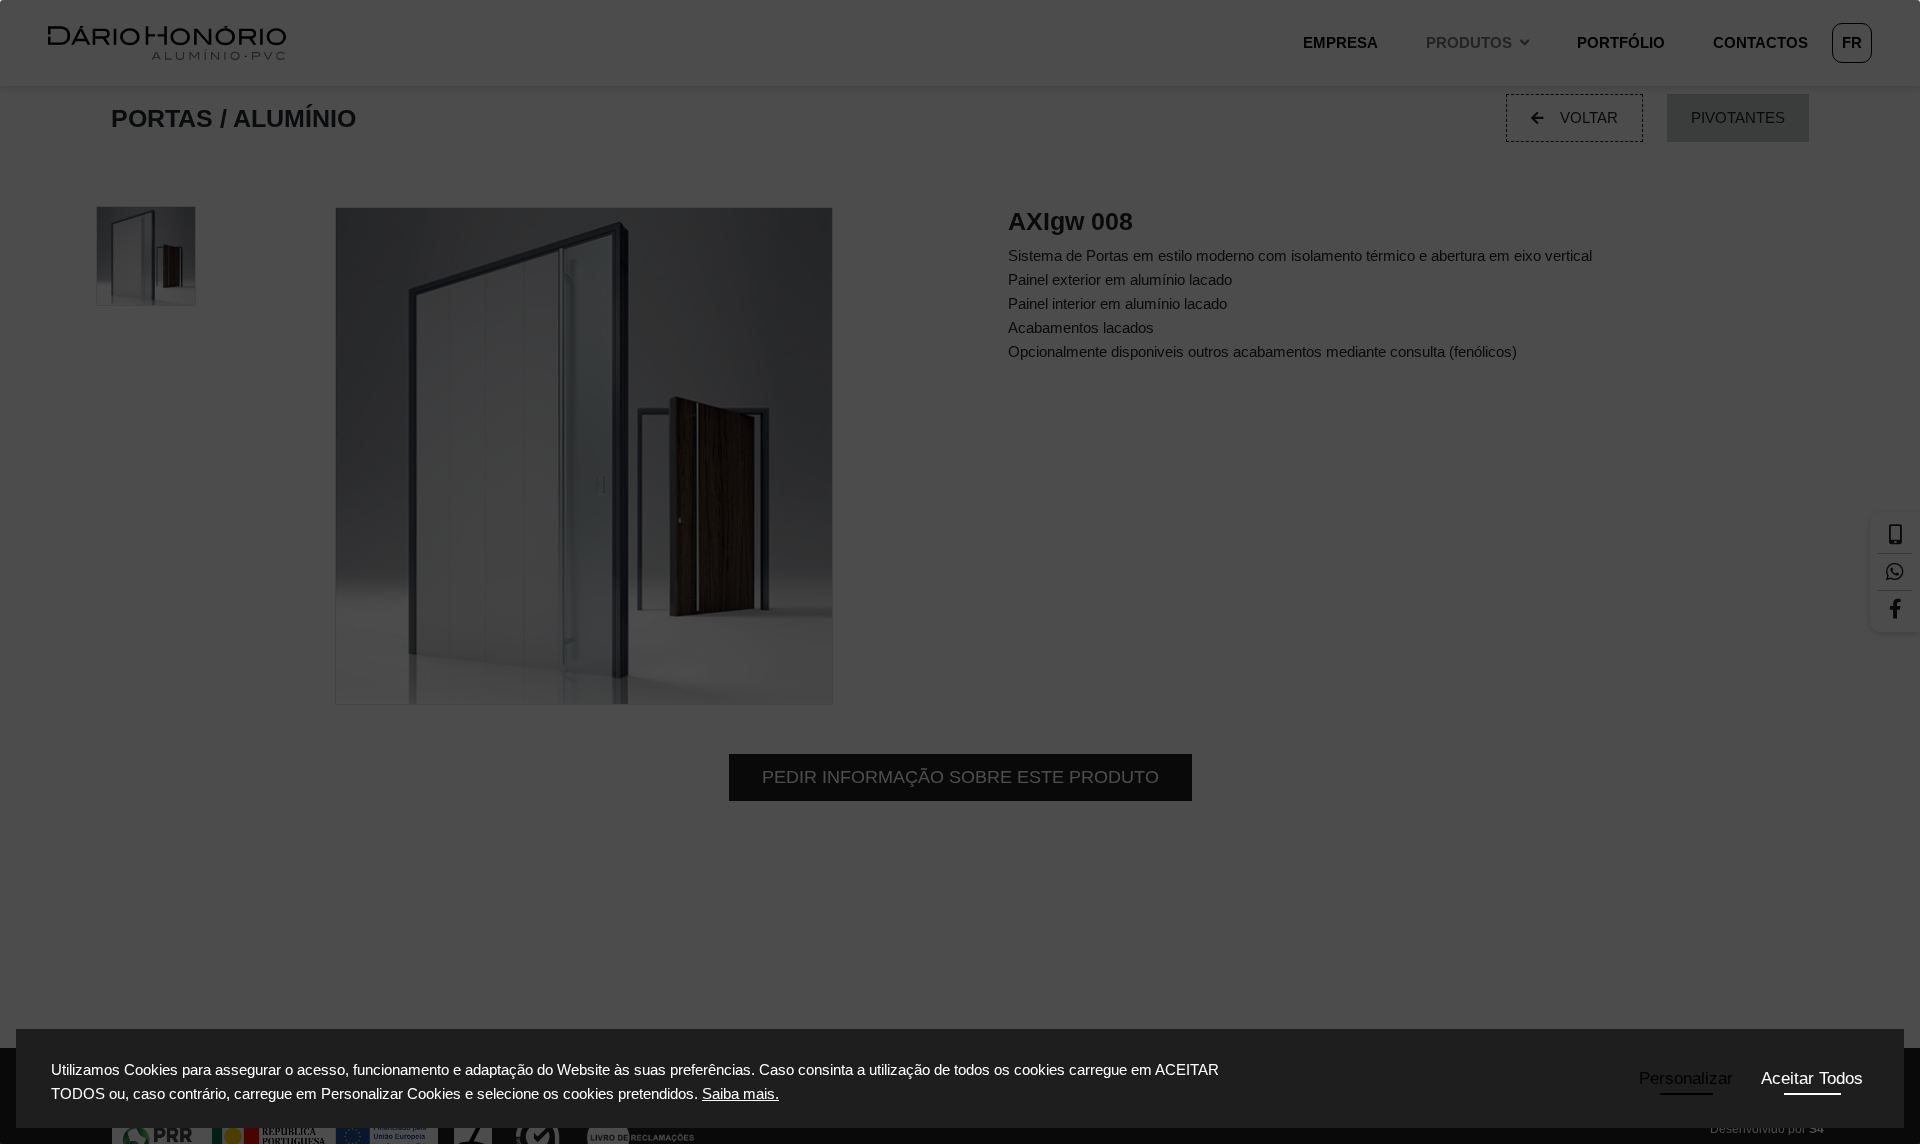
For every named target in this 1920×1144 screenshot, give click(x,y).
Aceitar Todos (1812, 1078)
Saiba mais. (740, 1093)
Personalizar (1686, 1078)
